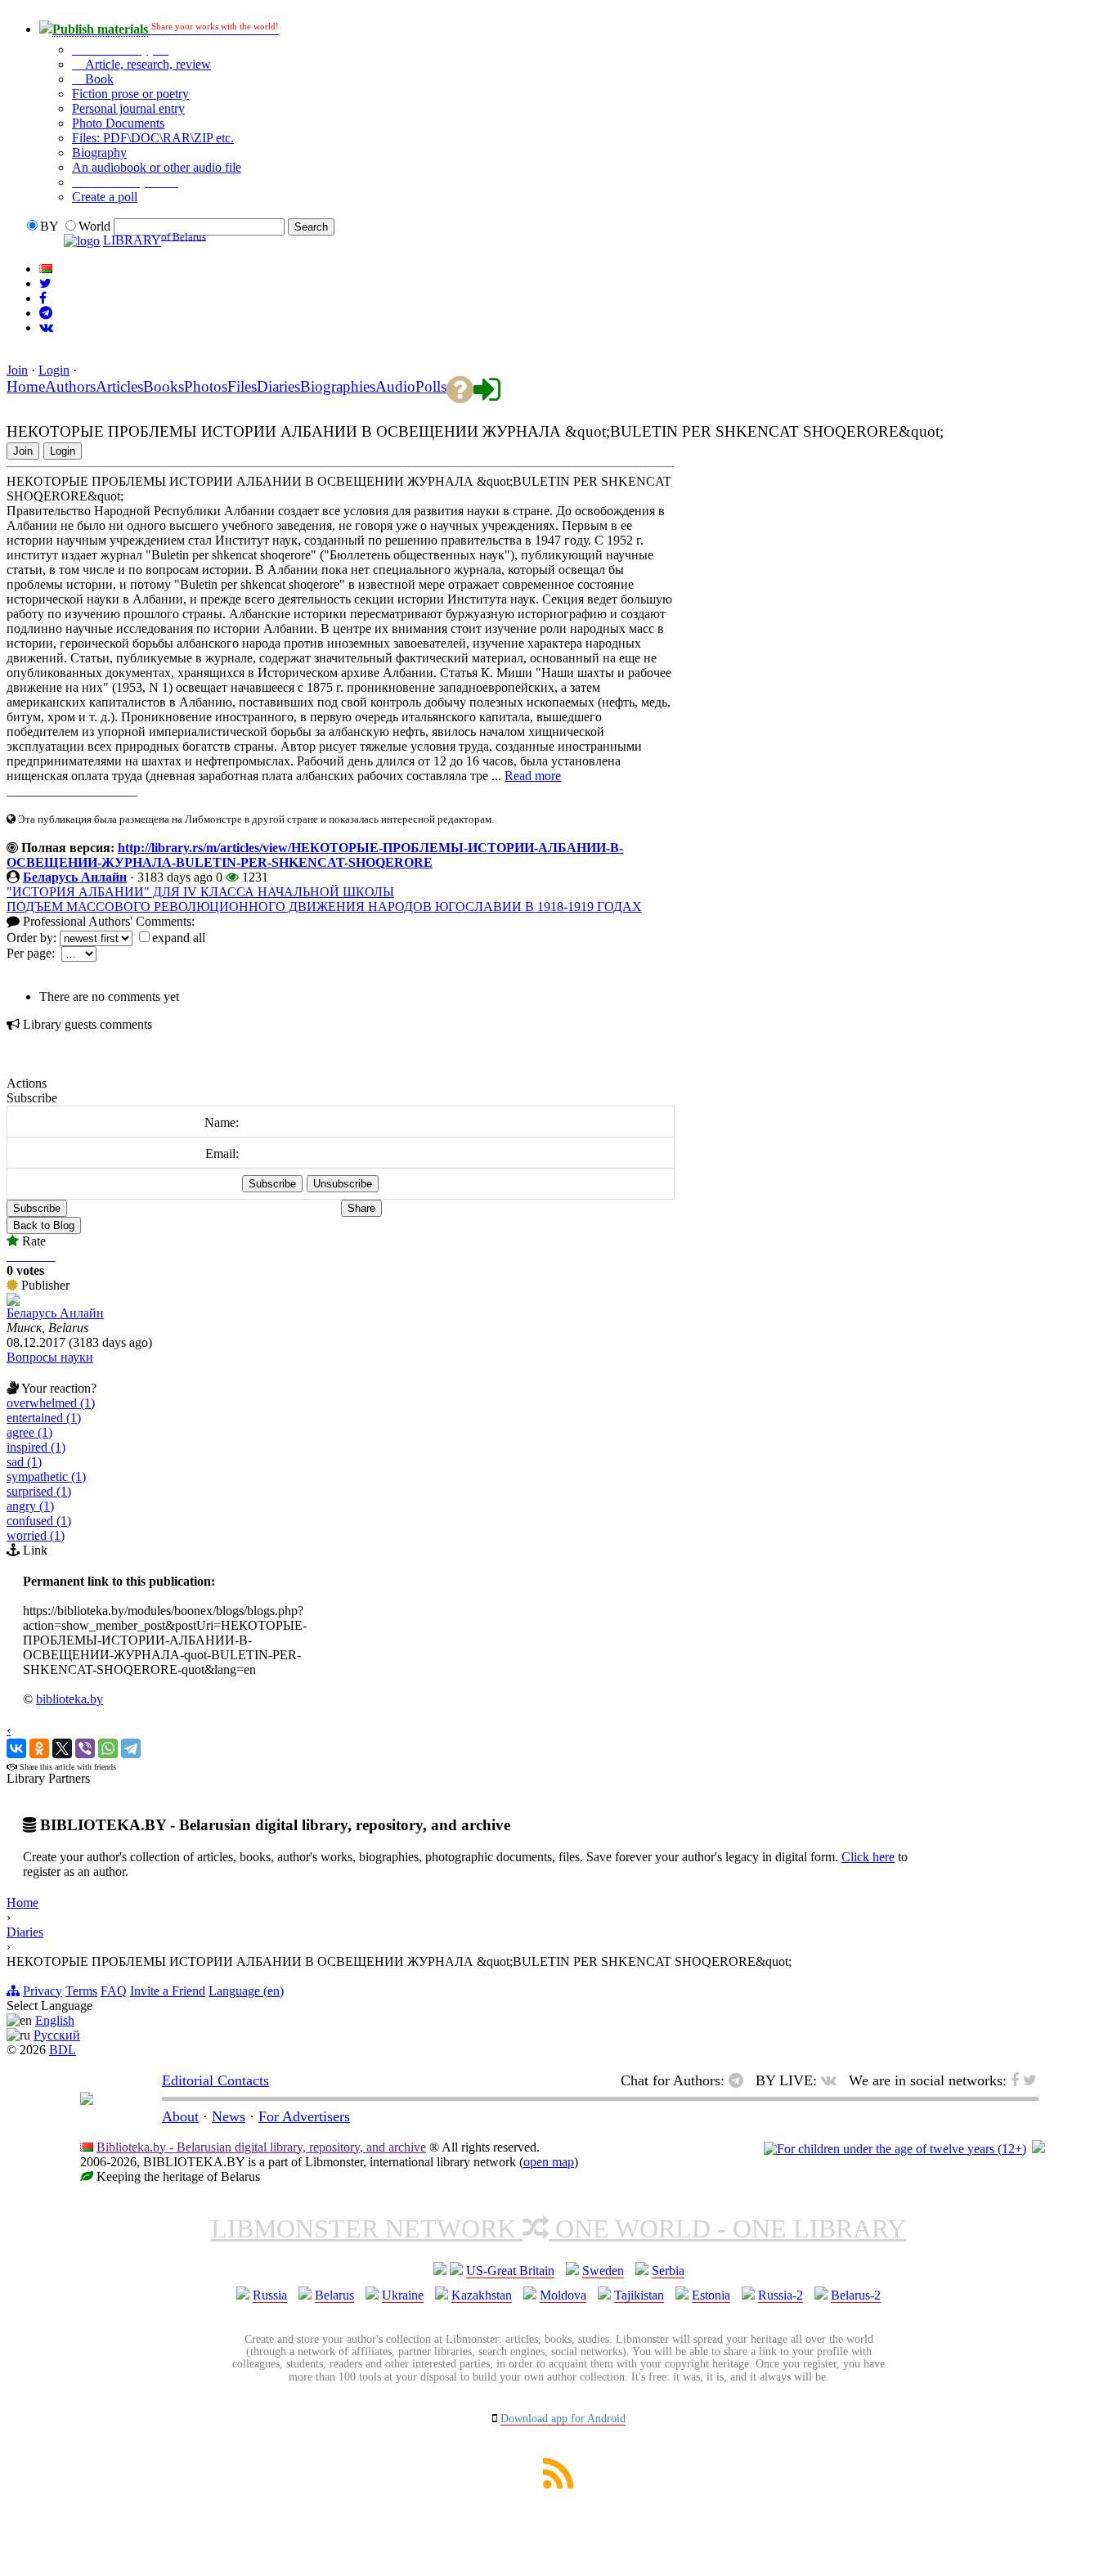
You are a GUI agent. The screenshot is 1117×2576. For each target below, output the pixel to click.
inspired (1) (36, 1447)
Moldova (563, 2295)
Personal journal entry (128, 108)
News (229, 2116)
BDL (63, 2050)
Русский (57, 2035)
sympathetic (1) (46, 1476)
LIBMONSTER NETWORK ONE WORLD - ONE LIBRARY (558, 2228)
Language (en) (246, 1991)
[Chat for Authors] (46, 313)
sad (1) (24, 1462)
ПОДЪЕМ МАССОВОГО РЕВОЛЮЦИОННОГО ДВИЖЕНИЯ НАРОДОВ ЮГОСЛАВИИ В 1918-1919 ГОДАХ (324, 907)
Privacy (43, 1991)
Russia (270, 2295)
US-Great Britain (510, 2271)
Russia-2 (781, 2295)
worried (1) (36, 1535)
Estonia (711, 2295)
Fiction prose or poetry (130, 94)
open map (549, 2162)
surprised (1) (39, 1491)
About (180, 2116)
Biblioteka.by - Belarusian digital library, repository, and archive (261, 2147)
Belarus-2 (856, 2295)
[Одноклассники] (39, 1748)
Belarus (334, 2295)
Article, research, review (146, 64)
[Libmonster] (87, 2100)
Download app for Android (563, 2419)
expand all (179, 938)
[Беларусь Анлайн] (13, 1301)
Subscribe (37, 1208)
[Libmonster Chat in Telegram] (740, 2080)
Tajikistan (639, 2295)
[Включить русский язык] (46, 269)
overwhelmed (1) (51, 1403)
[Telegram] (131, 1748)
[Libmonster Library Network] (1038, 2149)
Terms (81, 1991)
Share (361, 1208)
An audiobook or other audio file (157, 167)
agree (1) (29, 1432)
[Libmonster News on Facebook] (43, 298)
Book (98, 79)
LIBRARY (132, 241)
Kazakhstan (482, 2295)
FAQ (114, 1991)
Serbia (668, 2271)
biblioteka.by (70, 1699)
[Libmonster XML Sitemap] (558, 2484)
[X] (62, 1748)
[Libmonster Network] (895, 2149)
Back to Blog (44, 1225)
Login (54, 370)
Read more (533, 776)
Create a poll (105, 197)
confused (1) (39, 1521)
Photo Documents (118, 123)
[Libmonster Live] (46, 328)
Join (17, 370)
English (55, 2020)
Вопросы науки (50, 1357)
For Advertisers (304, 2116)
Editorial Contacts (215, 2080)
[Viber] (85, 1748)
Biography (99, 153)
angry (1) (30, 1506)
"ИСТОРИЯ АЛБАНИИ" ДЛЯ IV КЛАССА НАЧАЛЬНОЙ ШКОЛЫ (200, 892)
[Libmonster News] (45, 283)
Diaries (25, 1932)
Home (22, 1903)
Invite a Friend (168, 1991)
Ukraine (403, 2295)
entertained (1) (44, 1418)
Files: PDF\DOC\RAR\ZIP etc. (153, 138)
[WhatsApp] (108, 1748)
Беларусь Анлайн (75, 877)
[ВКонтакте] (16, 1748)
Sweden (603, 2271)
